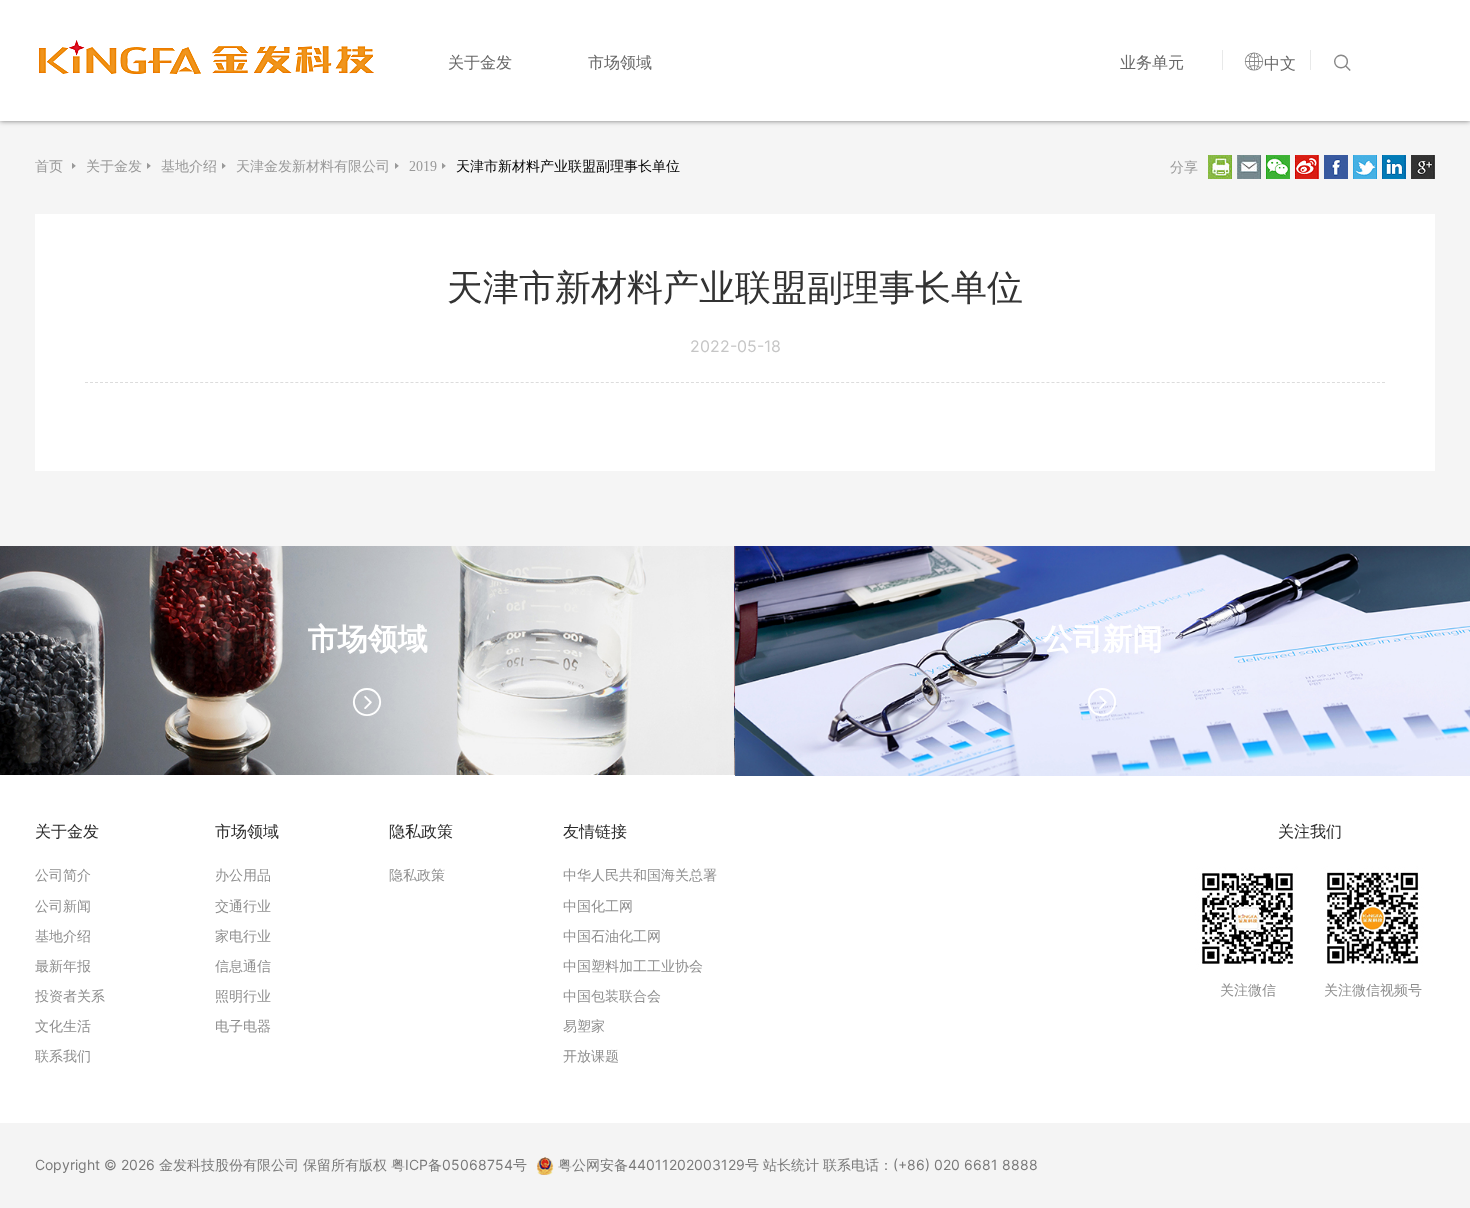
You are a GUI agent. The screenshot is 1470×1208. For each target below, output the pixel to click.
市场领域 (620, 62)
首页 (51, 166)
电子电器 (243, 1025)
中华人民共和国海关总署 (640, 874)
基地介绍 (189, 166)
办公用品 (243, 874)
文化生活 (63, 1025)
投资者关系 (70, 995)
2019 (423, 166)
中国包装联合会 (612, 995)
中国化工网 (598, 905)
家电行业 (243, 935)
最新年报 (63, 965)
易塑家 (584, 1025)
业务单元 (1152, 62)
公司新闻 (63, 905)
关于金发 (480, 62)
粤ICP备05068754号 (459, 1164)
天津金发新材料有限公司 (313, 166)
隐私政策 (417, 874)
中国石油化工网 (612, 935)
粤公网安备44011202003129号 (656, 1164)
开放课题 (591, 1055)
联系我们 (63, 1055)
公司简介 (63, 874)
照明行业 (243, 995)
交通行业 (243, 905)
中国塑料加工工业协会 (633, 965)
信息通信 (243, 965)
